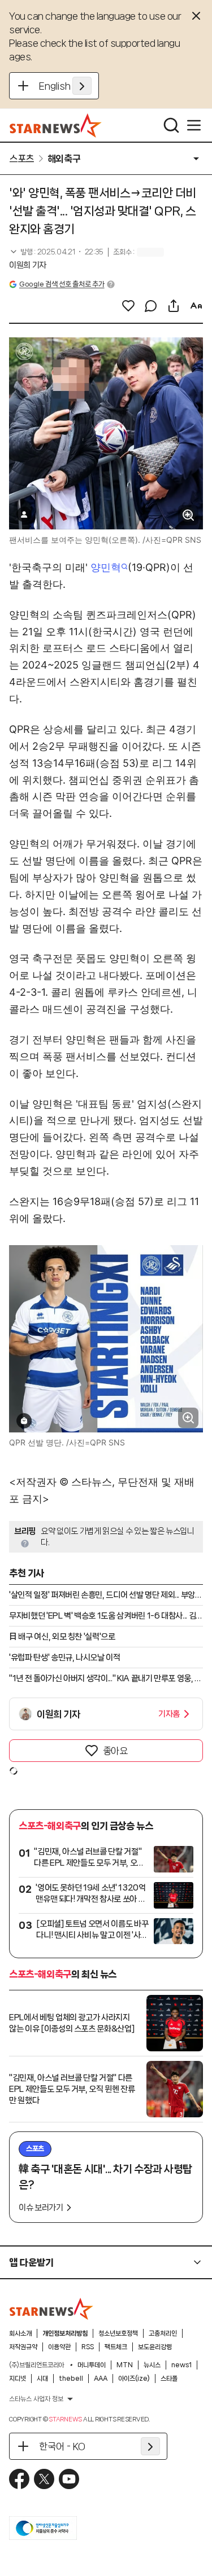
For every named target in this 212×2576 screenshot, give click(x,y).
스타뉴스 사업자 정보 (36, 2399)
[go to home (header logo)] (56, 125)
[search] (171, 125)
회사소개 (20, 2333)
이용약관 (59, 2347)
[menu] (194, 125)
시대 (42, 2379)
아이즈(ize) (134, 2379)
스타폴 (169, 2379)
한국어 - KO (62, 2446)
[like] (128, 306)
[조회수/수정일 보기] (56, 252)
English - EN (65, 86)
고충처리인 (163, 2333)
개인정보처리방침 (65, 2333)
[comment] (151, 306)
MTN (125, 2365)
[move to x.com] (44, 2479)
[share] (174, 306)
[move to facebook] (19, 2479)
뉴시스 (152, 2365)
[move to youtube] (69, 2479)
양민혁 (106, 567)
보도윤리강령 (155, 2347)
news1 (181, 2365)
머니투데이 (92, 2365)
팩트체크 (116, 2347)
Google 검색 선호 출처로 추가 (62, 284)
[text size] (196, 306)
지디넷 (18, 2379)
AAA (101, 2379)
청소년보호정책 (118, 2333)
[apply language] (82, 86)
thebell (71, 2379)
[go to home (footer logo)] (51, 2309)
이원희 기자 (28, 265)
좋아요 (115, 1751)
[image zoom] (188, 515)
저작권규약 (23, 2347)
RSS (88, 2347)
